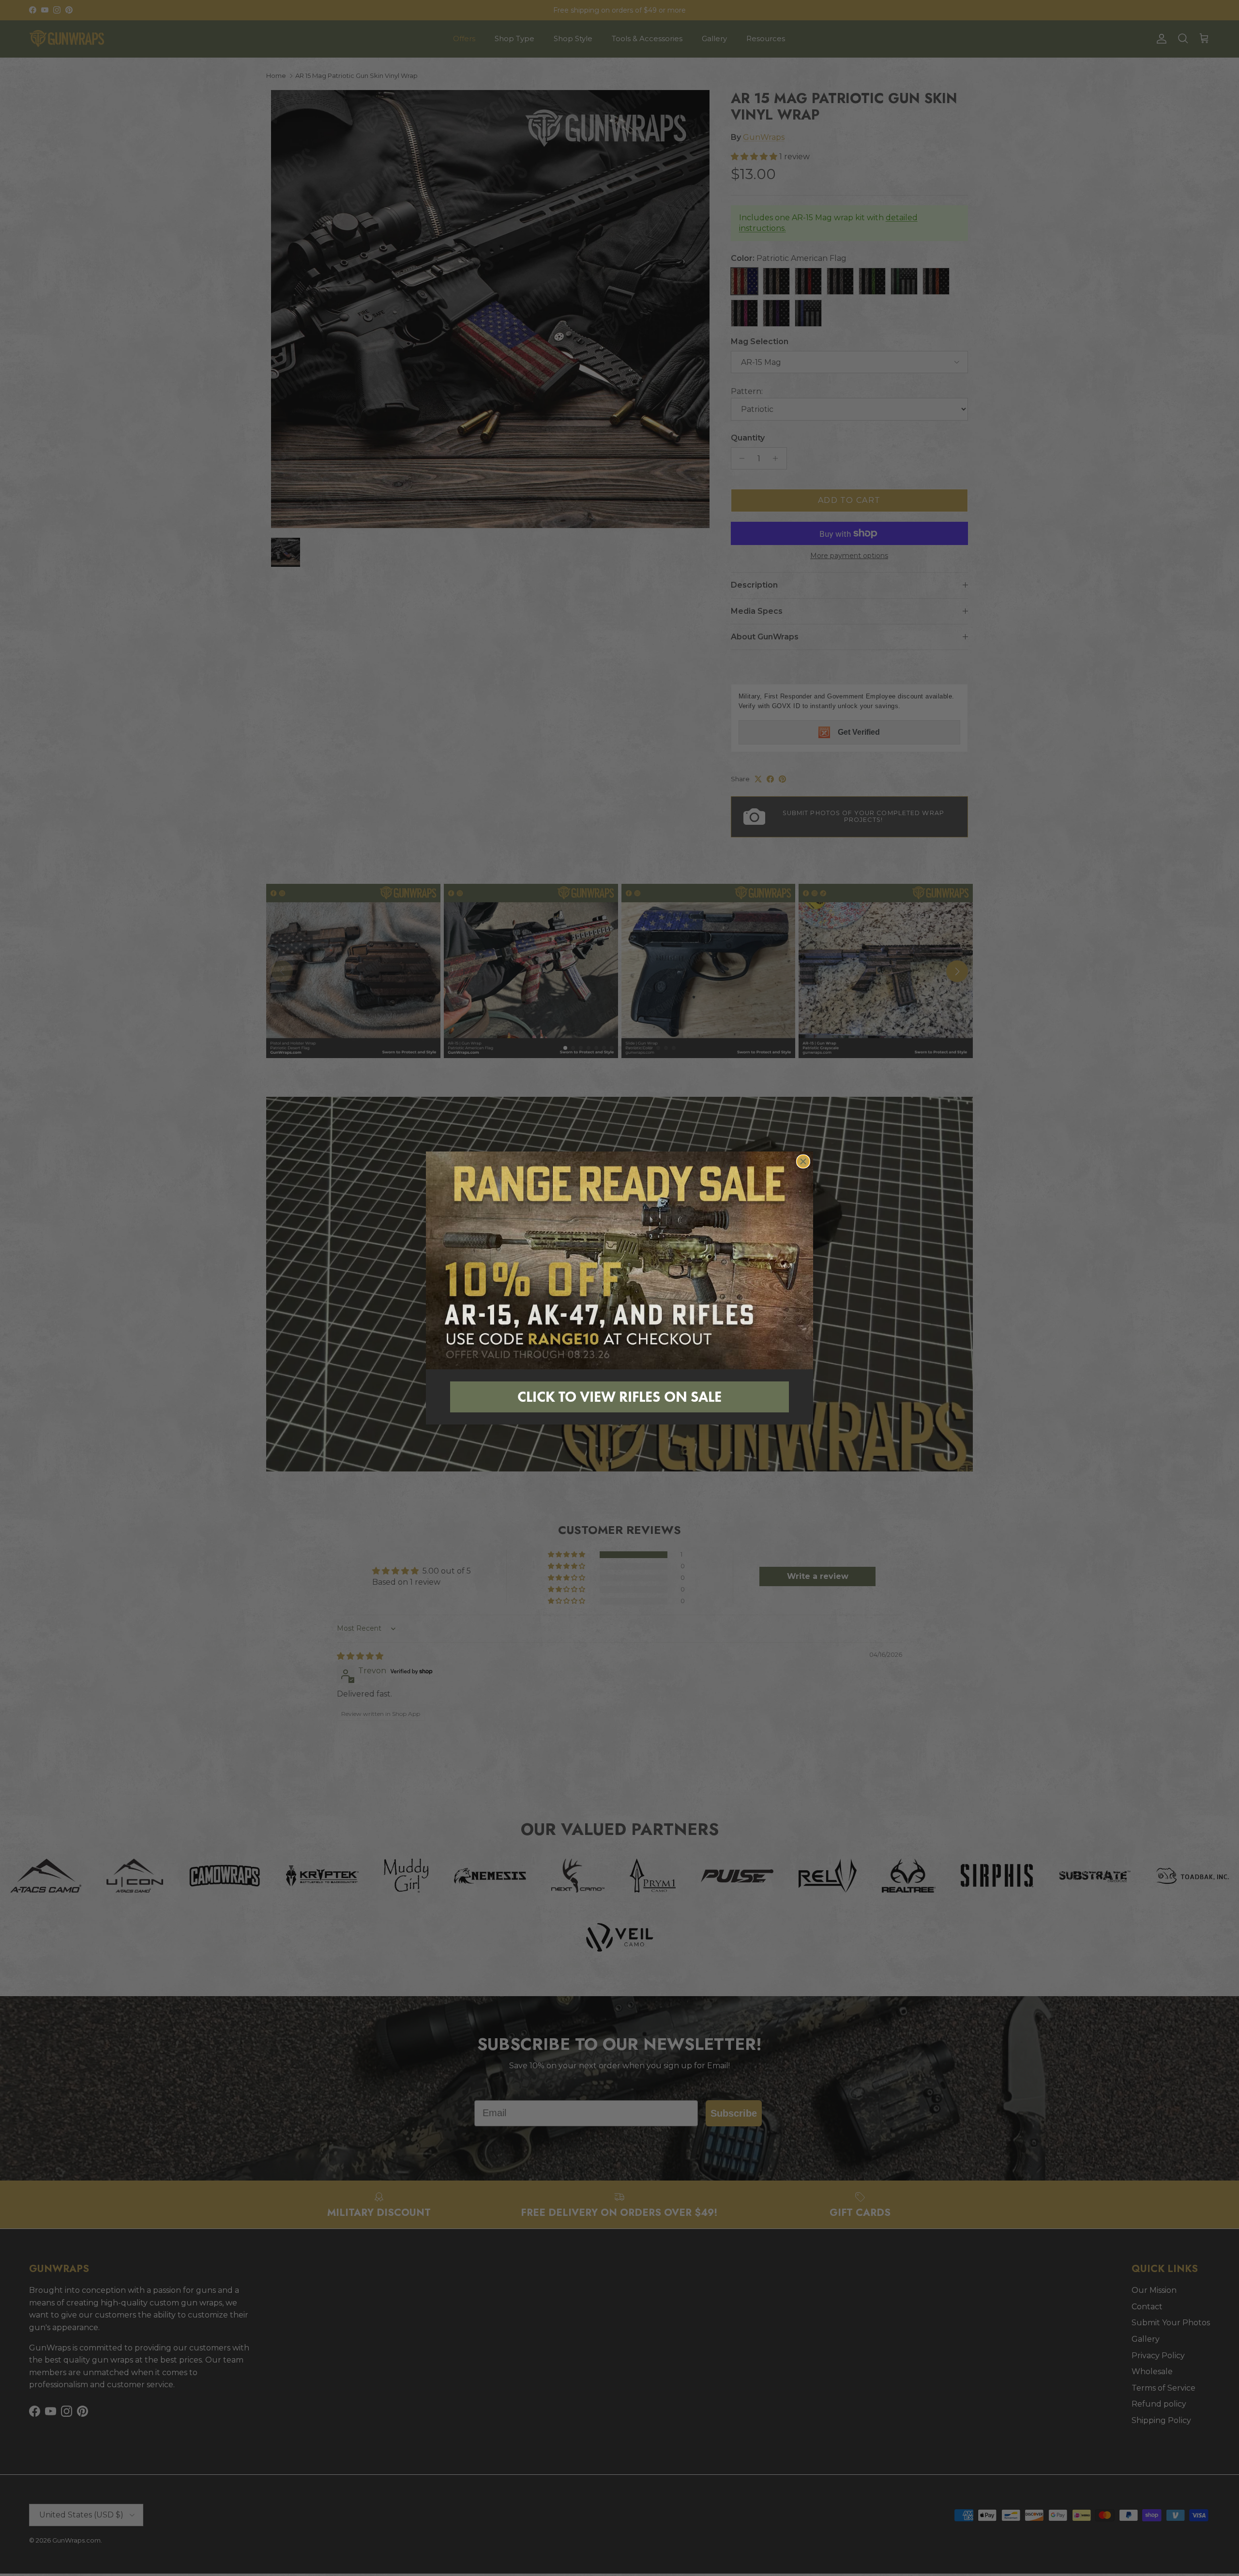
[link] (619, 1260)
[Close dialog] (803, 1161)
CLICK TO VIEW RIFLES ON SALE (619, 1397)
